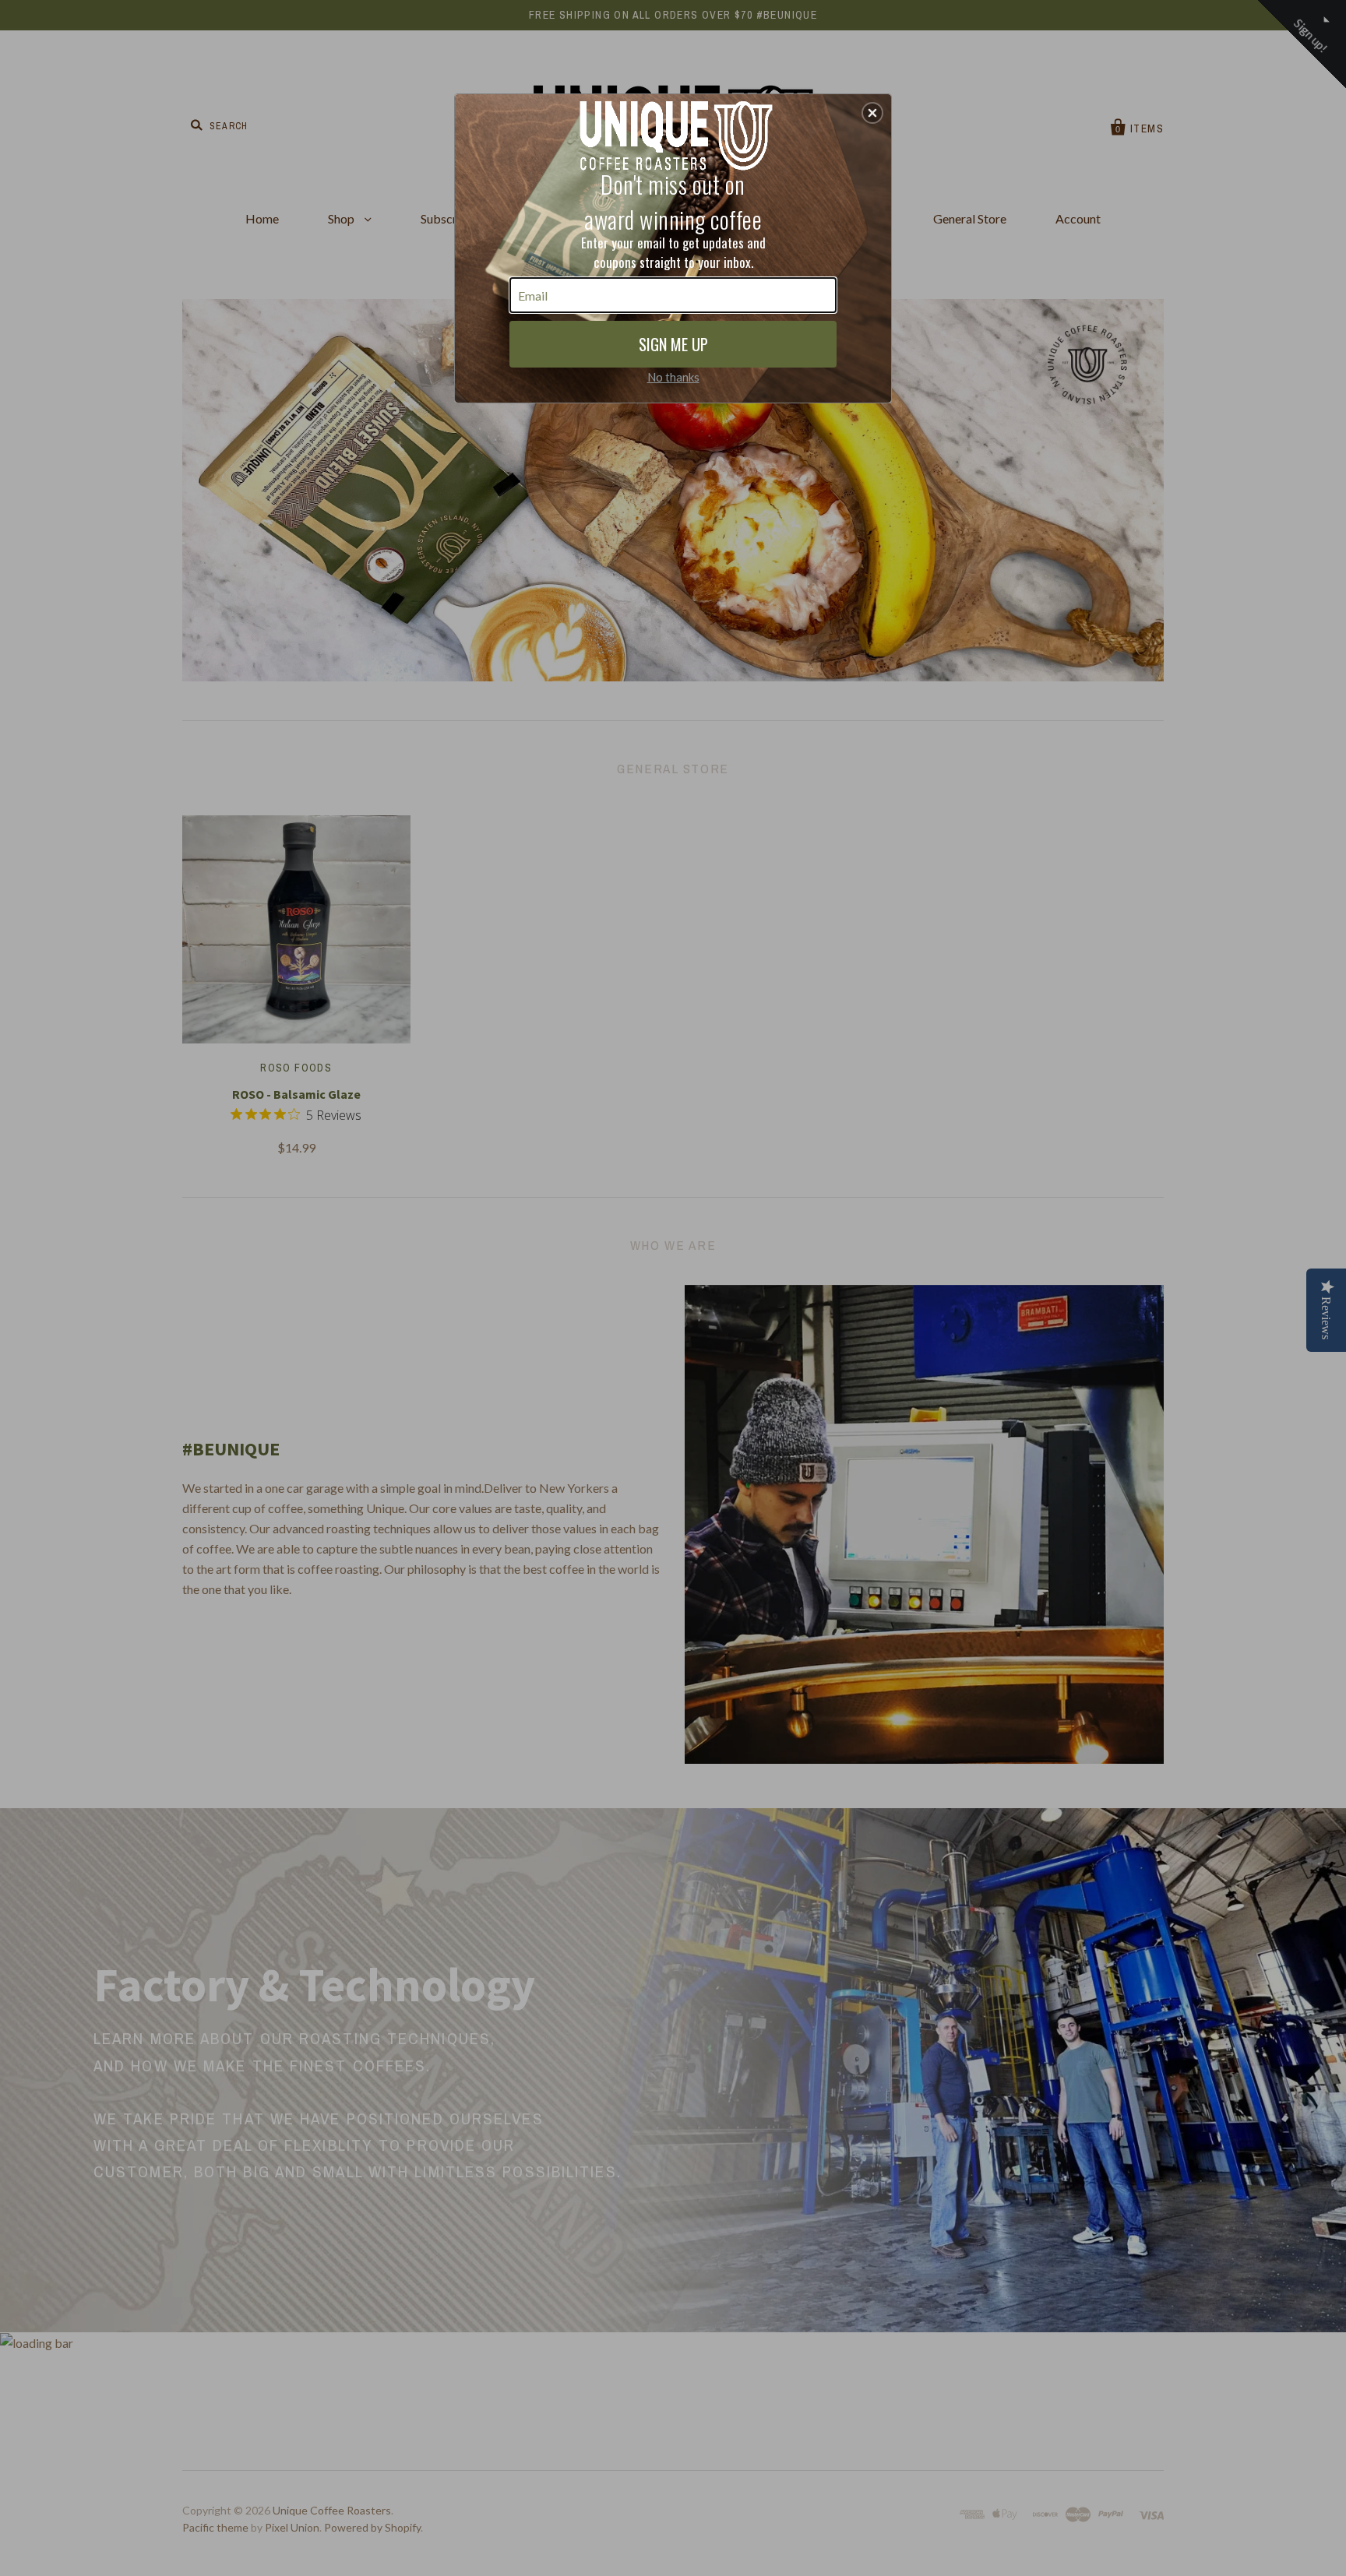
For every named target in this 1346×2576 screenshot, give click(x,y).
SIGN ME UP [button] (673, 344)
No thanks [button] (673, 377)
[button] (872, 113)
